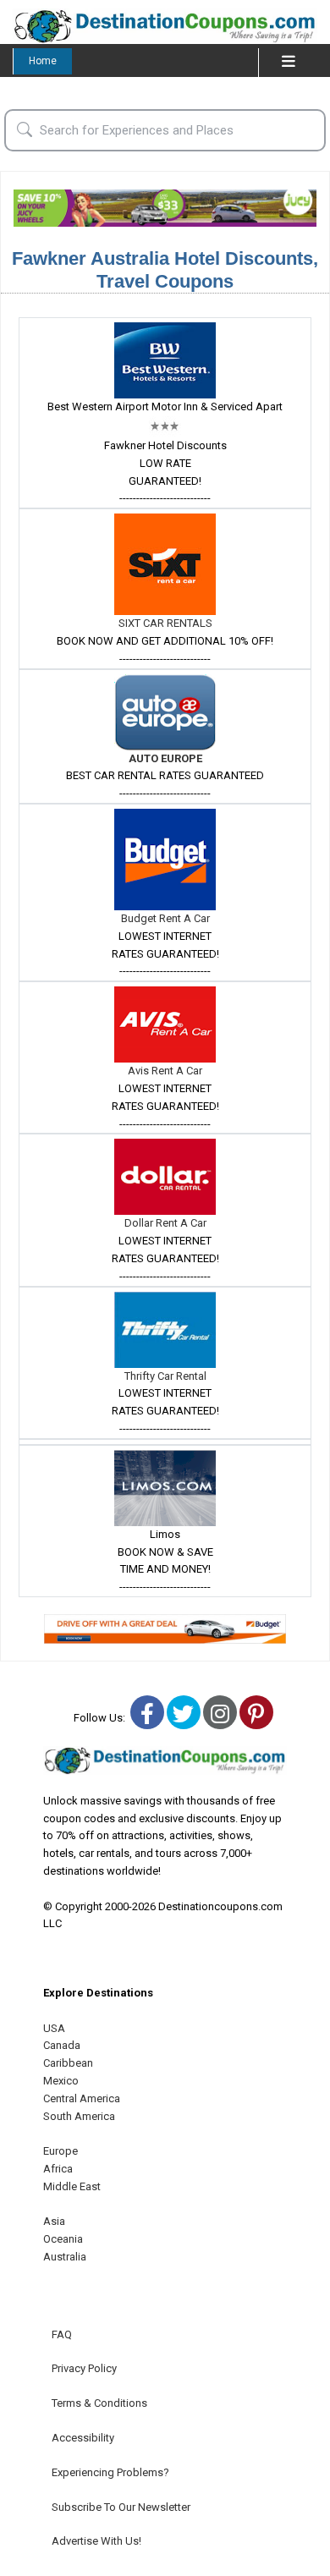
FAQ (62, 2334)
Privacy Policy (84, 2368)
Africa (58, 2169)
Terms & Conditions (99, 2403)
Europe (60, 2151)
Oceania (63, 2239)
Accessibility (83, 2438)
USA (54, 2028)
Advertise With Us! (96, 2541)
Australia (65, 2257)
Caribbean (68, 2063)
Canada (62, 2045)
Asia (54, 2221)
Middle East (72, 2186)
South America (79, 2116)
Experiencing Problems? (110, 2472)
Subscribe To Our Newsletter (121, 2507)
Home (43, 61)
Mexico (61, 2081)
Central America (82, 2098)
